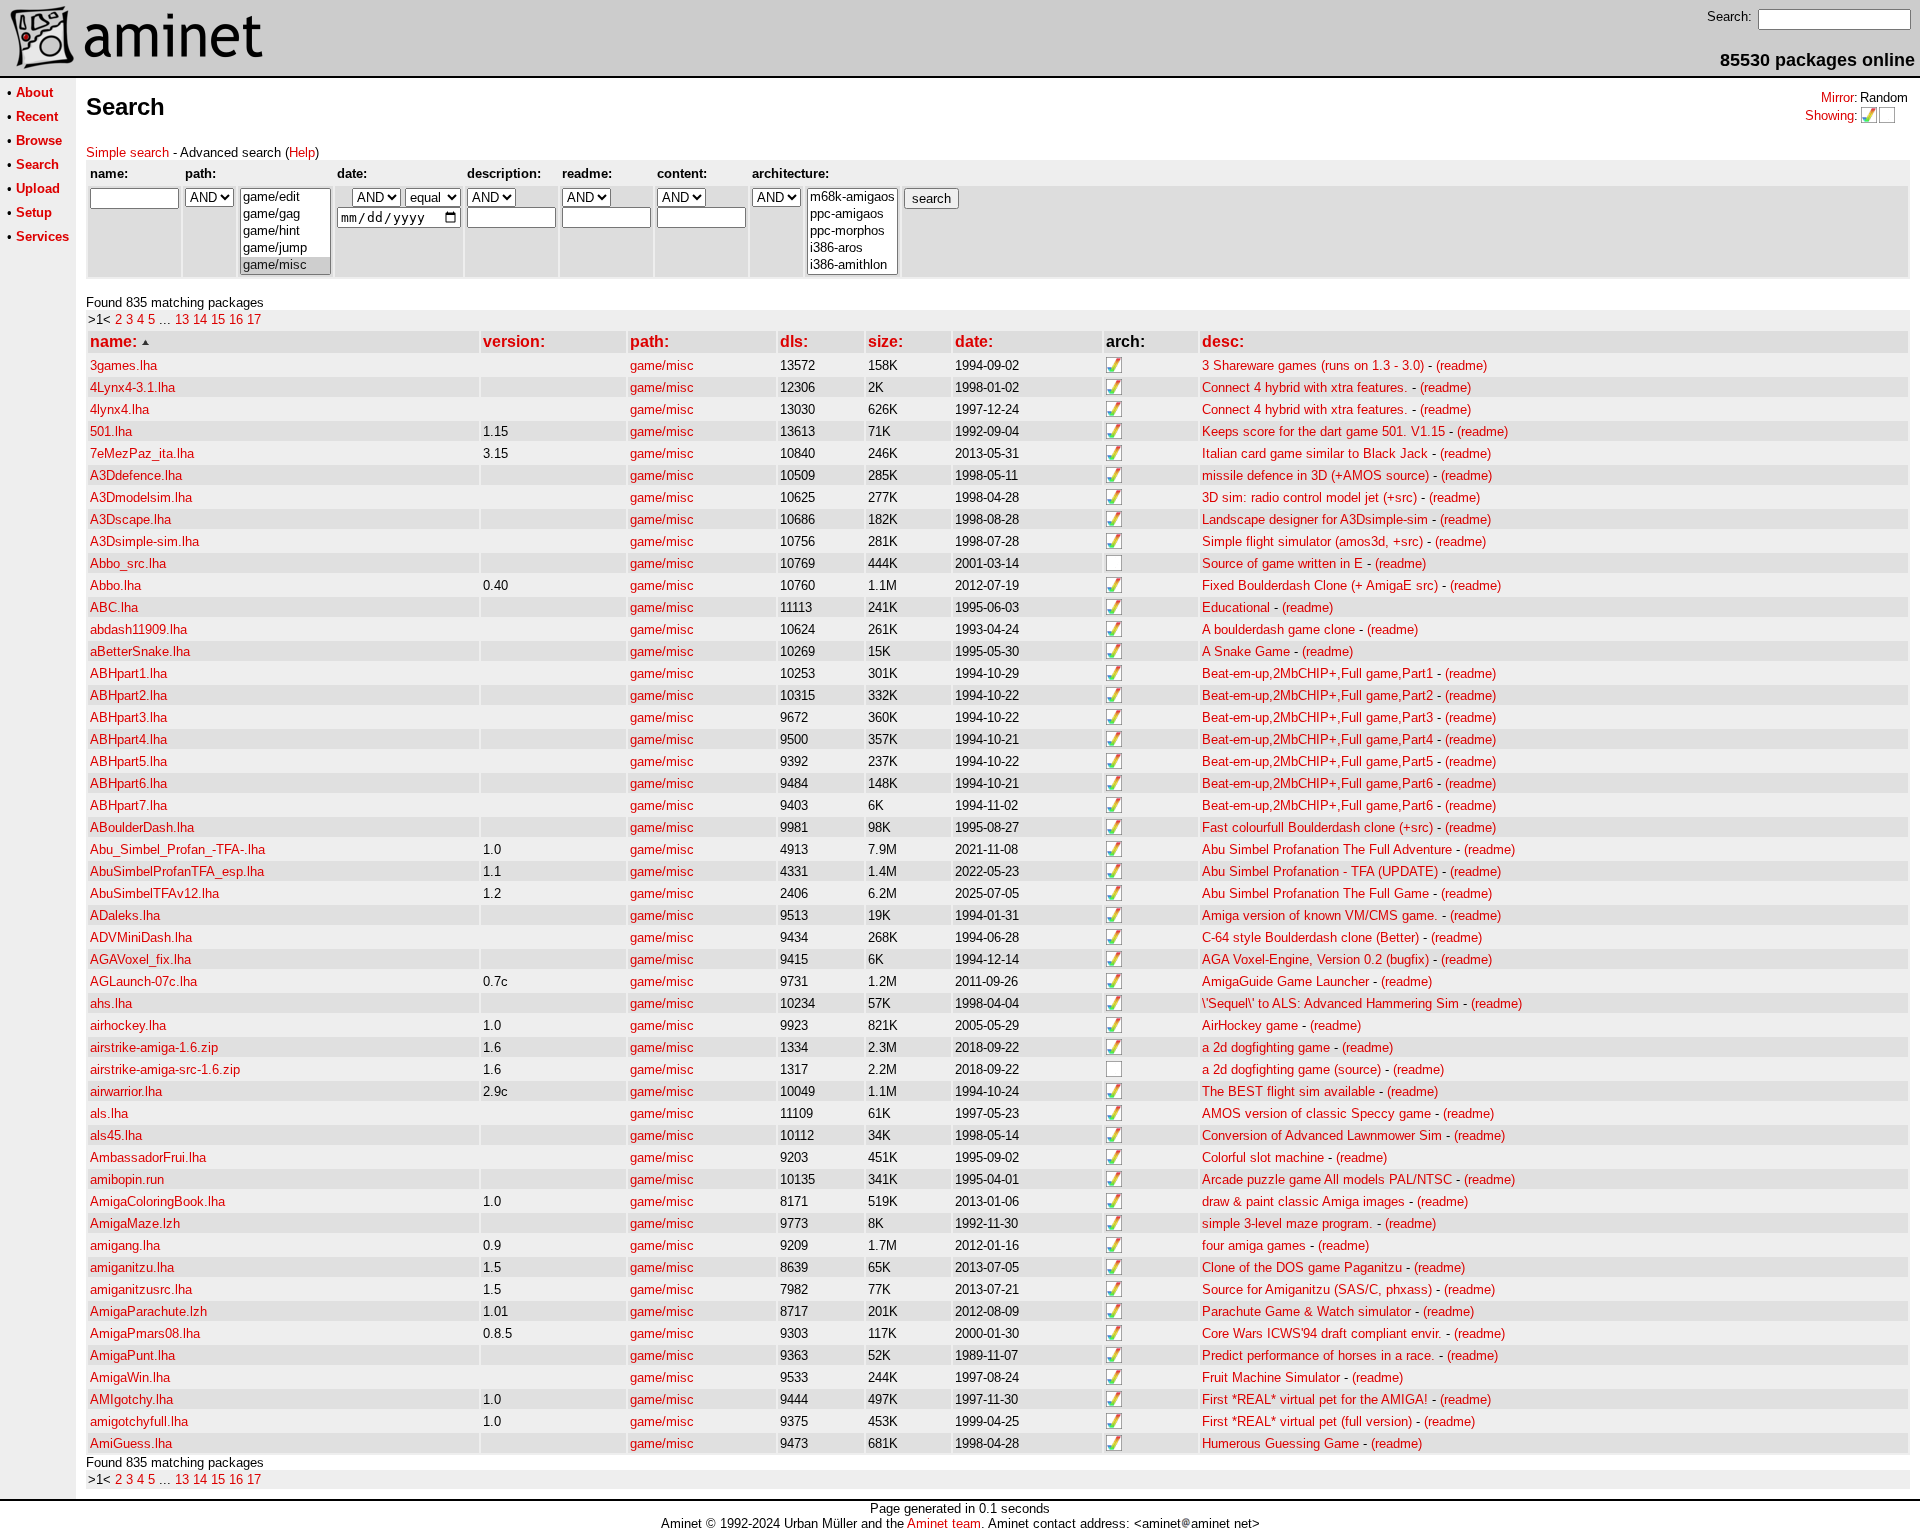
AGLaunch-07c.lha (143, 981)
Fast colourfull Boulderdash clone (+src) (1317, 827)
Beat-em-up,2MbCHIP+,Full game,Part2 (1317, 695)
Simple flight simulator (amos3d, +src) (1312, 541)
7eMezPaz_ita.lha (142, 453)
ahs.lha (111, 1003)
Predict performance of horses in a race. (1318, 1355)
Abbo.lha (115, 585)
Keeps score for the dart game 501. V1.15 (1323, 431)
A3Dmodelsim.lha (141, 497)
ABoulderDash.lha (142, 827)
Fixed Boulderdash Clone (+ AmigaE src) (1320, 585)
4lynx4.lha (119, 409)
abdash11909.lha (138, 629)
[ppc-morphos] (852, 231)
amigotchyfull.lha (139, 1421)
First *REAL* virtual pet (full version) (1307, 1421)
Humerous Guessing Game (1280, 1443)
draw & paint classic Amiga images (1303, 1201)
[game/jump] (285, 248)
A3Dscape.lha (130, 519)
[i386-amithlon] (852, 265)
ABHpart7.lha (128, 805)
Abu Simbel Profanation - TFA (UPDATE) (1320, 871)
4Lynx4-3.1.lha (132, 387)
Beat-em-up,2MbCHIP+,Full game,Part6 (1317, 783)
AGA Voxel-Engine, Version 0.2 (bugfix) (1315, 959)
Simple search (127, 152)
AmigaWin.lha (130, 1377)
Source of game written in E (1282, 563)
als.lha (109, 1113)
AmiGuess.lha (131, 1443)
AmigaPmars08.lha (145, 1333)
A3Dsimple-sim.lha (144, 541)
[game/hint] (285, 231)
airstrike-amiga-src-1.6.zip (165, 1069)
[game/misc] (285, 265)
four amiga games (1254, 1245)
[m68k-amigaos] (852, 197)
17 (254, 319)
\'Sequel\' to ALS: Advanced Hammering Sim (1330, 1003)
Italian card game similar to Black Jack (1315, 453)
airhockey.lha (128, 1025)
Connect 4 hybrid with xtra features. (1305, 387)
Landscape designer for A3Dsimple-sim (1315, 519)
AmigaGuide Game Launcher (1285, 981)
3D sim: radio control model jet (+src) (1309, 497)
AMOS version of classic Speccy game (1316, 1113)
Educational (1236, 607)
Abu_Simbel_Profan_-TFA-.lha (177, 849)
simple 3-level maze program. (1287, 1223)
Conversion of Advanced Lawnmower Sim (1322, 1135)
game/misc (662, 365)
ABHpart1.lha (128, 673)
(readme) (1461, 365)
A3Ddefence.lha (136, 475)
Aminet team (944, 1523)
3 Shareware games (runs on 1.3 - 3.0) (1313, 365)
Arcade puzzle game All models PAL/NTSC (1327, 1179)
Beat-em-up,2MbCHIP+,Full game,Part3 (1317, 717)
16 (236, 319)
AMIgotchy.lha (131, 1399)
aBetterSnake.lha (140, 651)
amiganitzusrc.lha (141, 1289)
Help (302, 152)
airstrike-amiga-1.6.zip (154, 1047)
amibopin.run (127, 1179)
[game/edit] (285, 197)
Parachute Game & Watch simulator (1306, 1311)
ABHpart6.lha (128, 783)
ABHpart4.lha (128, 739)
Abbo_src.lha (128, 563)
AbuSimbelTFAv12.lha (154, 893)
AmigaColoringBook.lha (157, 1201)
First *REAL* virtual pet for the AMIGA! (1315, 1399)
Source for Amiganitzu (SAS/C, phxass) (1317, 1289)
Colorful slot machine (1263, 1157)
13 (182, 319)
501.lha (111, 431)
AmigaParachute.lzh (148, 1311)
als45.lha (116, 1135)
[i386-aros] (852, 248)
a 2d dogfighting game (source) (1291, 1069)
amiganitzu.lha (132, 1267)
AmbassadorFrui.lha (148, 1157)
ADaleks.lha (125, 915)
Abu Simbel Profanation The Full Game (1315, 893)
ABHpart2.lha (128, 695)
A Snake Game (1246, 651)
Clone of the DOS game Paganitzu (1302, 1267)
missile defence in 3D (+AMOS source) (1315, 475)
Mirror (1837, 97)
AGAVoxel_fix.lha (140, 959)
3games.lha (123, 365)
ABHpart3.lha (128, 717)
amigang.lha (125, 1245)
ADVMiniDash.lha (141, 937)
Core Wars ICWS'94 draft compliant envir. (1322, 1333)
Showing (1829, 115)
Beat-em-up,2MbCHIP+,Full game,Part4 (1317, 739)
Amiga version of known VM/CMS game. (1320, 915)
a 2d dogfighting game (1266, 1047)
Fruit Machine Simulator (1271, 1377)
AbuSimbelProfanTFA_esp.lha (177, 871)
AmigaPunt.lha (132, 1355)
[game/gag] (285, 214)
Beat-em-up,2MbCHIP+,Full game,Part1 (1317, 673)
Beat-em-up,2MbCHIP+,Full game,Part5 (1317, 761)
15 (218, 319)
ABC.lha (114, 607)
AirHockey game (1250, 1025)
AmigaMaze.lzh (135, 1223)
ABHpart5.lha (128, 761)
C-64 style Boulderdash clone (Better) (1310, 937)
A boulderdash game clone (1278, 629)
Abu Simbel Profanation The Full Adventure (1327, 849)
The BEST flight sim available (1288, 1091)
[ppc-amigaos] (852, 214)
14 (200, 319)
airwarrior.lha (126, 1091)
